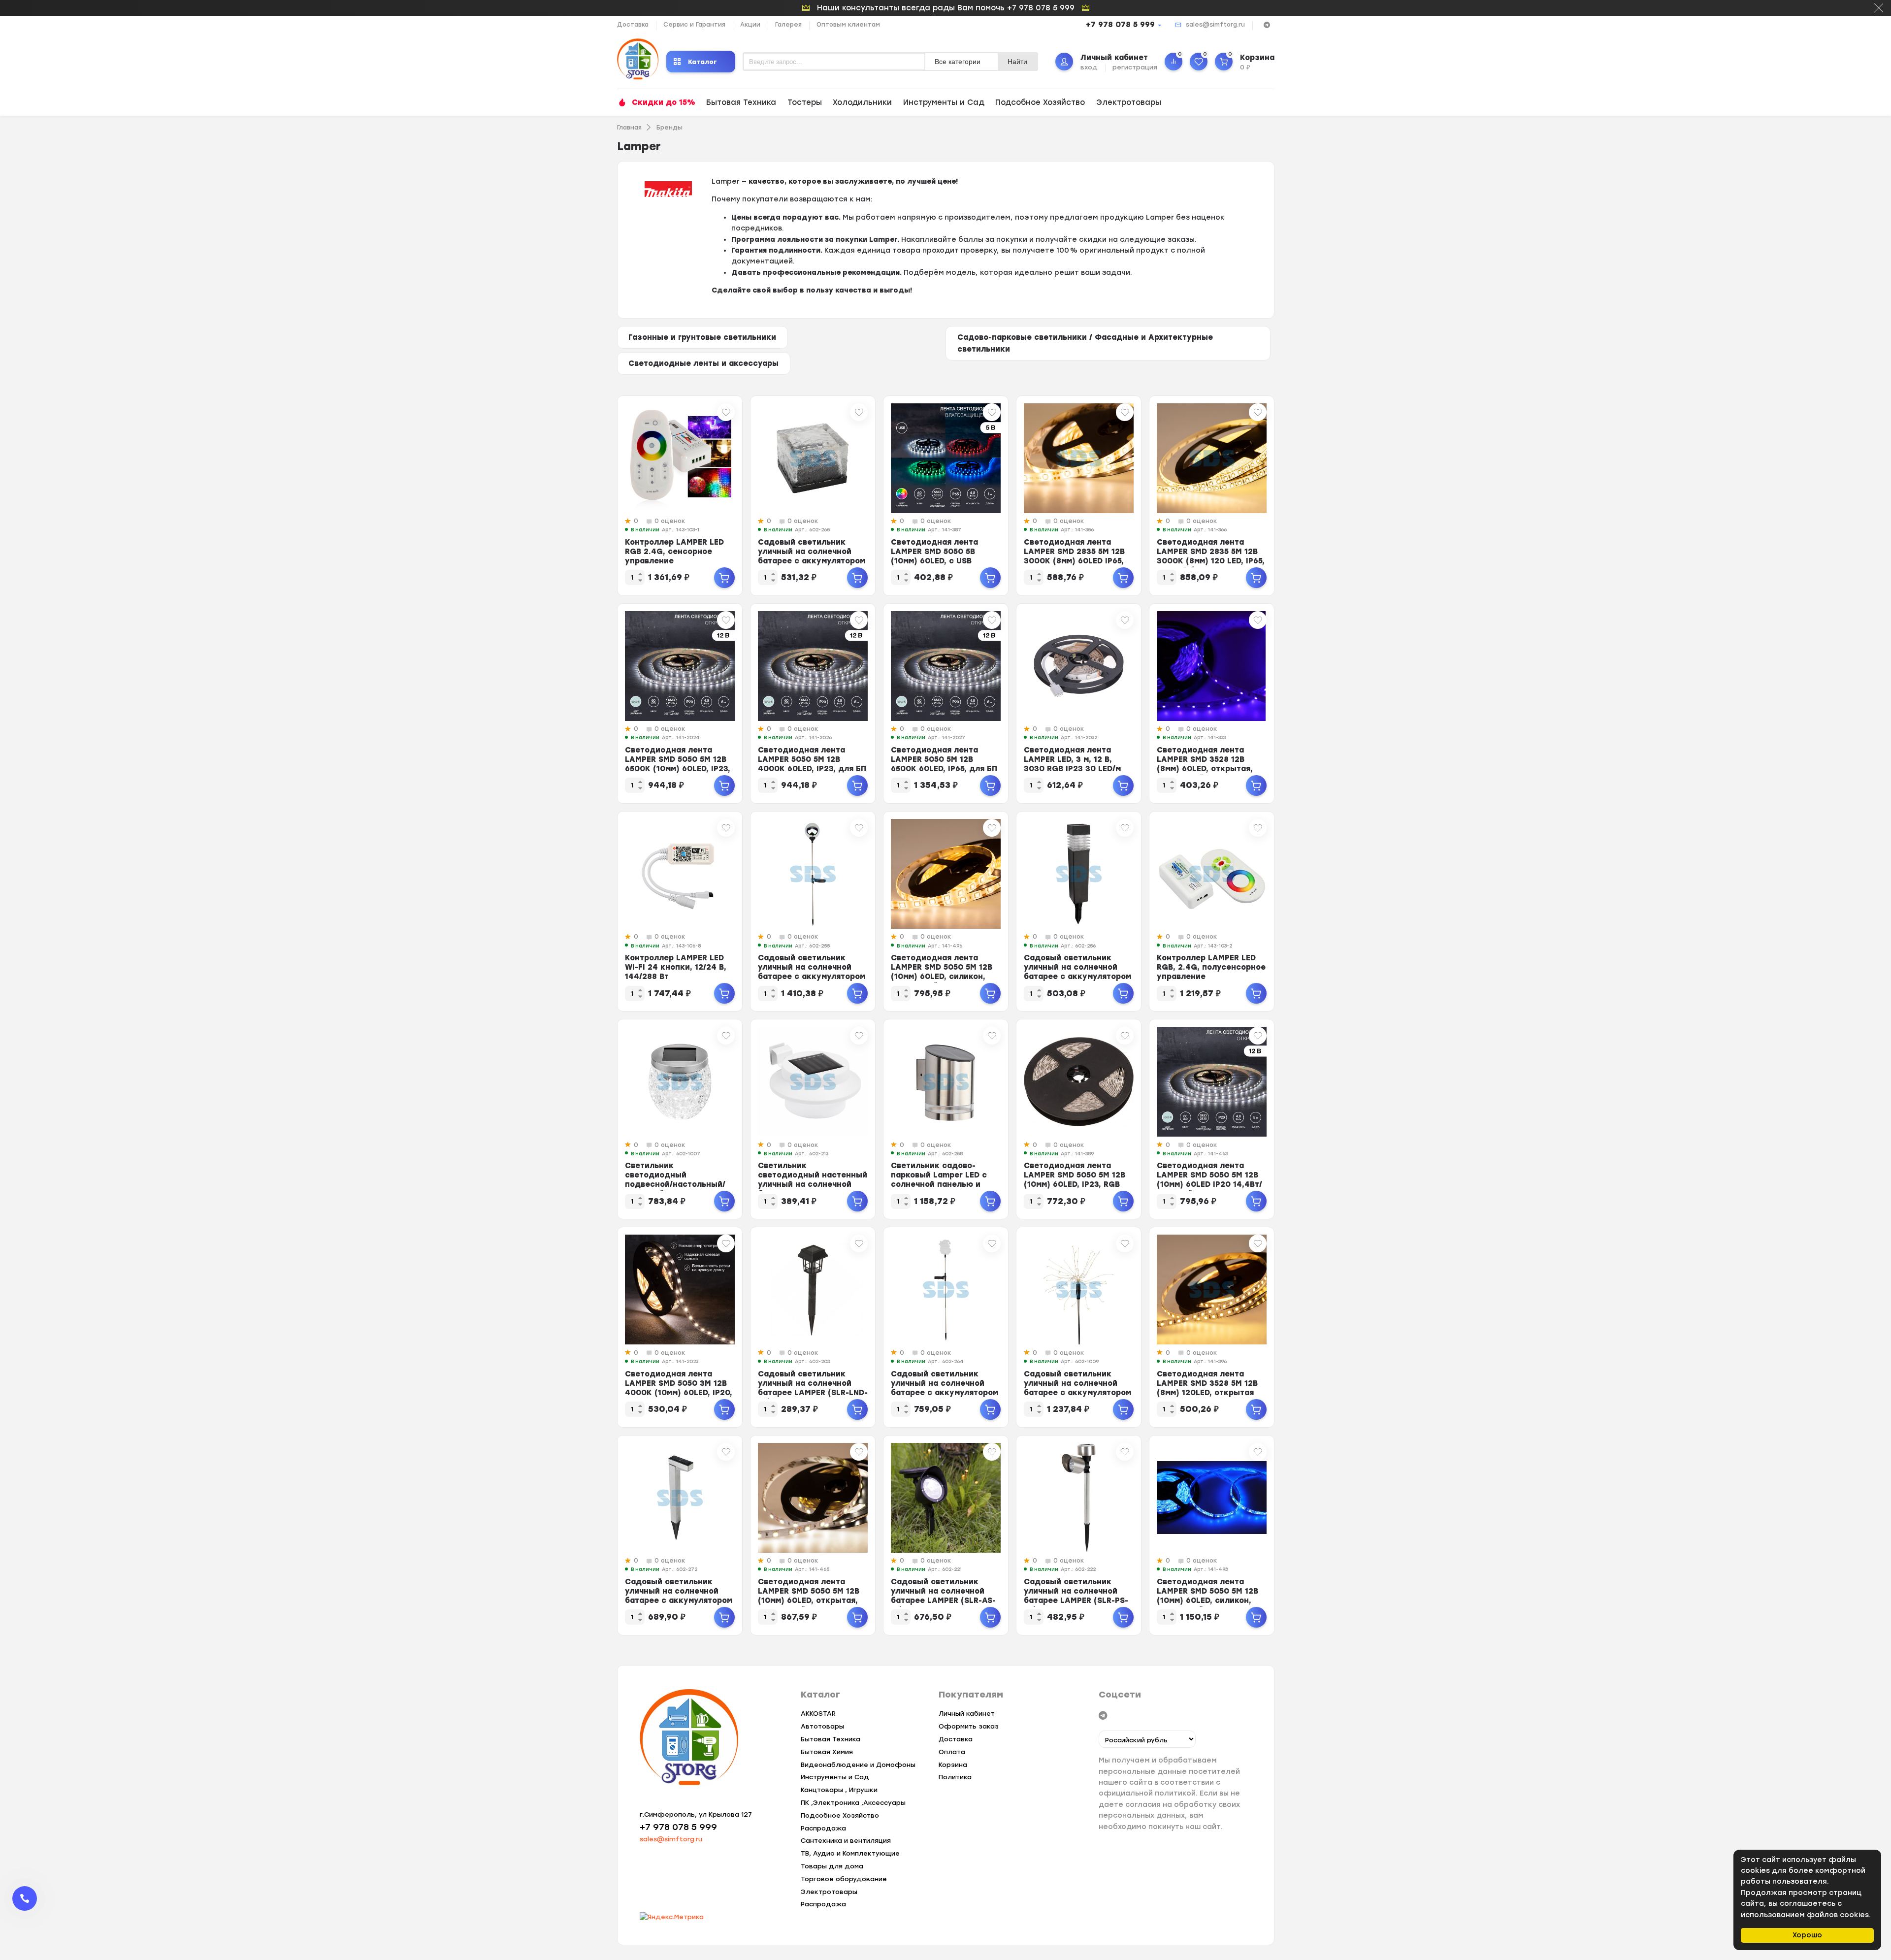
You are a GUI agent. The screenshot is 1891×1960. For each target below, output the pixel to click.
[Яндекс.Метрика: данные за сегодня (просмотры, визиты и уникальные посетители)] (672, 1917)
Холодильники (862, 102)
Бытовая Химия (827, 1752)
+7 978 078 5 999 (1120, 25)
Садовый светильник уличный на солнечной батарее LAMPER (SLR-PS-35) (1076, 1596)
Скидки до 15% (664, 102)
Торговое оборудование (844, 1879)
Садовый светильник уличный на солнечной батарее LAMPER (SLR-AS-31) (943, 1596)
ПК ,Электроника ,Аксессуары (853, 1803)
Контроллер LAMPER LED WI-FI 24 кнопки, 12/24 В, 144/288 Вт (676, 967)
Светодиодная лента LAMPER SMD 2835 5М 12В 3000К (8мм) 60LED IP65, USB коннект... (1074, 556)
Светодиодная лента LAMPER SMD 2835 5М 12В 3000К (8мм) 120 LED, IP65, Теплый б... (1211, 556)
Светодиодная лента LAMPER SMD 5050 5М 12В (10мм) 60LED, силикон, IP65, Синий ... (1207, 1596)
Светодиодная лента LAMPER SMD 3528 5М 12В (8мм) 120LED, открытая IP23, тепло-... (1207, 1388)
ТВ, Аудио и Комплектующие (850, 1853)
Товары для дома (832, 1866)
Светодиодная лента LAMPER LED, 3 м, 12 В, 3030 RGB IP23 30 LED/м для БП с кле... (1072, 764)
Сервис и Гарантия (694, 25)
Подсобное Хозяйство (1040, 102)
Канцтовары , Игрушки (839, 1790)
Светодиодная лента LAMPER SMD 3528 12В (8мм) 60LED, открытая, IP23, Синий (1205, 764)
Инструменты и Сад (944, 102)
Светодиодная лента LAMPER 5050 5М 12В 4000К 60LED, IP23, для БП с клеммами (812, 764)
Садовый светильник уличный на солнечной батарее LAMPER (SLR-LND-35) (813, 1388)
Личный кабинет (967, 1714)
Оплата (952, 1752)
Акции (750, 25)
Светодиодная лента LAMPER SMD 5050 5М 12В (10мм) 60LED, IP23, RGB (1075, 1175)
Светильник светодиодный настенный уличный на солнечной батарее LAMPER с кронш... (813, 1184)
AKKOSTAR (818, 1714)
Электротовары (1129, 102)
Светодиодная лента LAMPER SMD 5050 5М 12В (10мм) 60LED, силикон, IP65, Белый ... (942, 972)
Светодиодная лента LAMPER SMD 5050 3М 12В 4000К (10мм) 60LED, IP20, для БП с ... (679, 1388)
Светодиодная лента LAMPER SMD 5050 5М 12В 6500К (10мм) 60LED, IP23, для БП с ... (678, 764)
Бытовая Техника (741, 102)
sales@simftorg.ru (1215, 25)
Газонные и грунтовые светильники (702, 337)
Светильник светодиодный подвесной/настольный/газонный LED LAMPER (675, 1180)
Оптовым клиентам (848, 25)
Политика (955, 1777)
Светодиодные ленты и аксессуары (703, 363)
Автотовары (822, 1726)
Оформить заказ (969, 1726)
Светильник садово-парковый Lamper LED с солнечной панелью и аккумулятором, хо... (939, 1180)
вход (1089, 67)
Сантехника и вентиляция (846, 1841)
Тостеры (805, 102)
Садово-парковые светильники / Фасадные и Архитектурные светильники (1085, 343)
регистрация (1135, 67)
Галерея (788, 25)
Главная (629, 128)
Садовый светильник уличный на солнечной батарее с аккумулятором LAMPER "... (812, 556)
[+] (724, 578)
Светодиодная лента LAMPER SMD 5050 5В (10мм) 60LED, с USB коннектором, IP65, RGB (939, 556)
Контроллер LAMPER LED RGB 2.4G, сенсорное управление (674, 552)
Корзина (953, 1765)
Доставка (633, 25)
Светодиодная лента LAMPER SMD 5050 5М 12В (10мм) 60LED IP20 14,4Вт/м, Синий (1209, 1180)
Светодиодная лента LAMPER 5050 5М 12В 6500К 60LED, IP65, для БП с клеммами (944, 764)
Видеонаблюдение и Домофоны (858, 1765)
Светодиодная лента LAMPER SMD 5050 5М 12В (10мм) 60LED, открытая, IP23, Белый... (809, 1596)
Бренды (669, 128)
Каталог (702, 61)
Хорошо (1807, 1935)
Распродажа (823, 1828)
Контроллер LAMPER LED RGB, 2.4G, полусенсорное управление (1211, 967)
